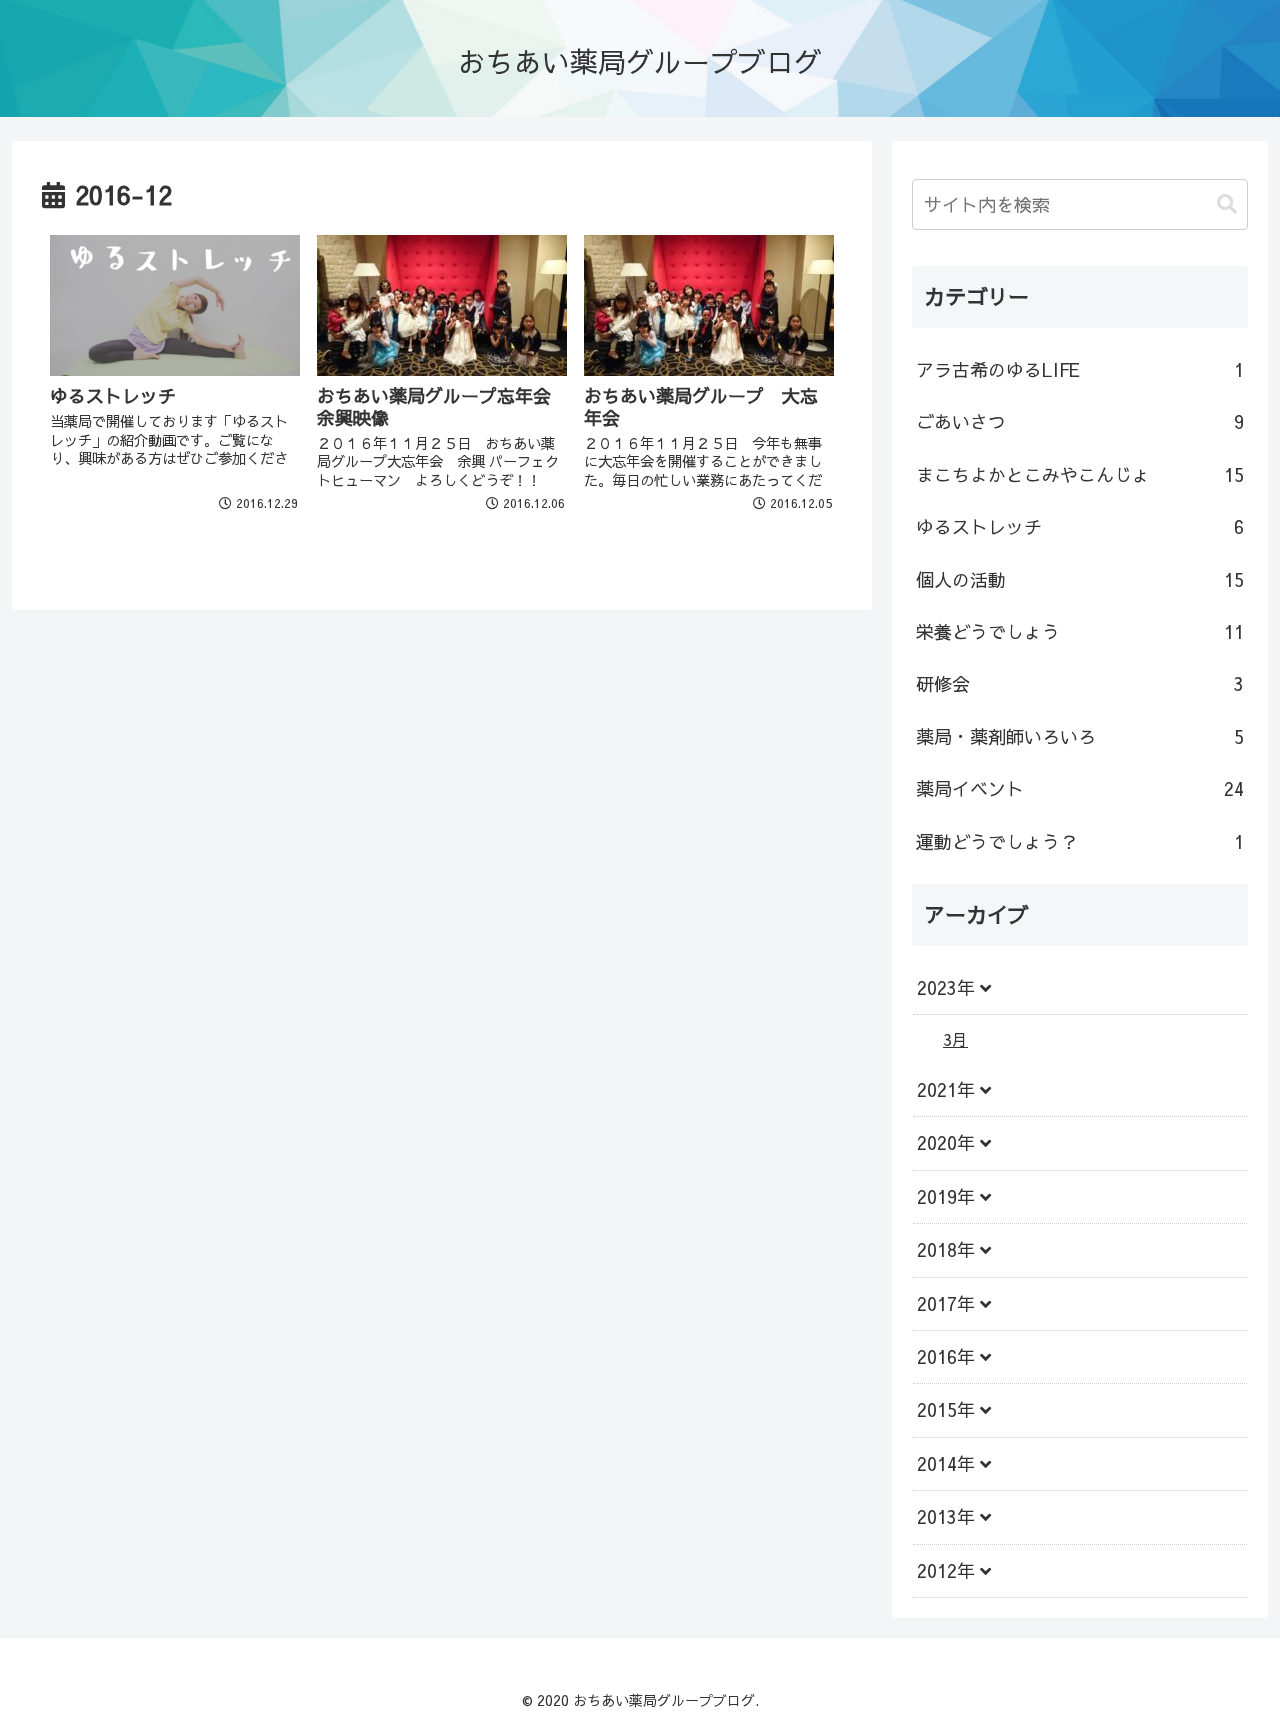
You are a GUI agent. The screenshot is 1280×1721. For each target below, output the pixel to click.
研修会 (1080, 683)
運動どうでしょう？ (1080, 841)
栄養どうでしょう (1080, 631)
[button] (1227, 204)
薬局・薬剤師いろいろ (1080, 736)
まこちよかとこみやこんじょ (1080, 474)
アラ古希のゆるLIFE (1080, 369)
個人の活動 (1080, 579)
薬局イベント (1080, 788)
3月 (955, 1039)
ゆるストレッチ (1080, 526)
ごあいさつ (1080, 421)
